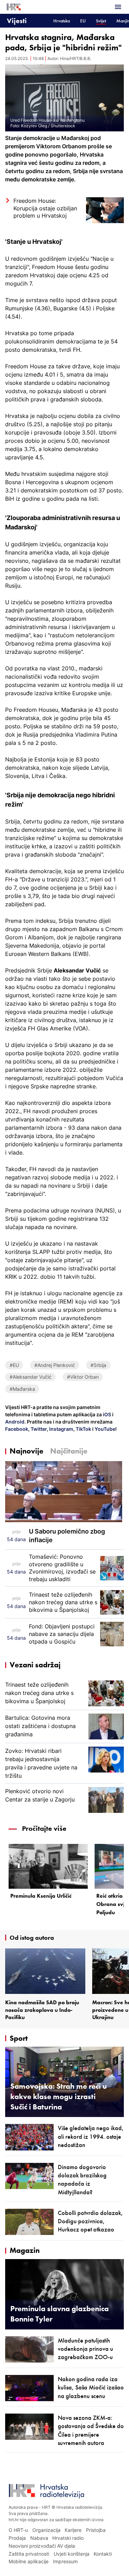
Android (15, 1422)
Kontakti (103, 2554)
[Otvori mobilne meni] (118, 7)
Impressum (65, 2561)
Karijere (73, 2530)
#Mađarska (22, 1389)
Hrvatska (62, 21)
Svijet (101, 21)
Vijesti (17, 21)
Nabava (39, 2538)
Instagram (61, 1429)
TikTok (83, 1429)
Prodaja (17, 2538)
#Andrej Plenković (55, 1365)
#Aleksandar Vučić (31, 1377)
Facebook (17, 1429)
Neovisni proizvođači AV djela (42, 2546)
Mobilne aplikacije (29, 2561)
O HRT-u (18, 2530)
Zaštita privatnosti (29, 2554)
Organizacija (46, 2530)
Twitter (38, 1429)
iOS (107, 1414)
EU (83, 21)
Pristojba (96, 2530)
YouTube (104, 1429)
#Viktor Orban (83, 1377)
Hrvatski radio (68, 2538)
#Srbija (98, 1365)
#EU (14, 1365)
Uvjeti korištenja (72, 2554)
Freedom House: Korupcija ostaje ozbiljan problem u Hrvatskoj (45, 208)
